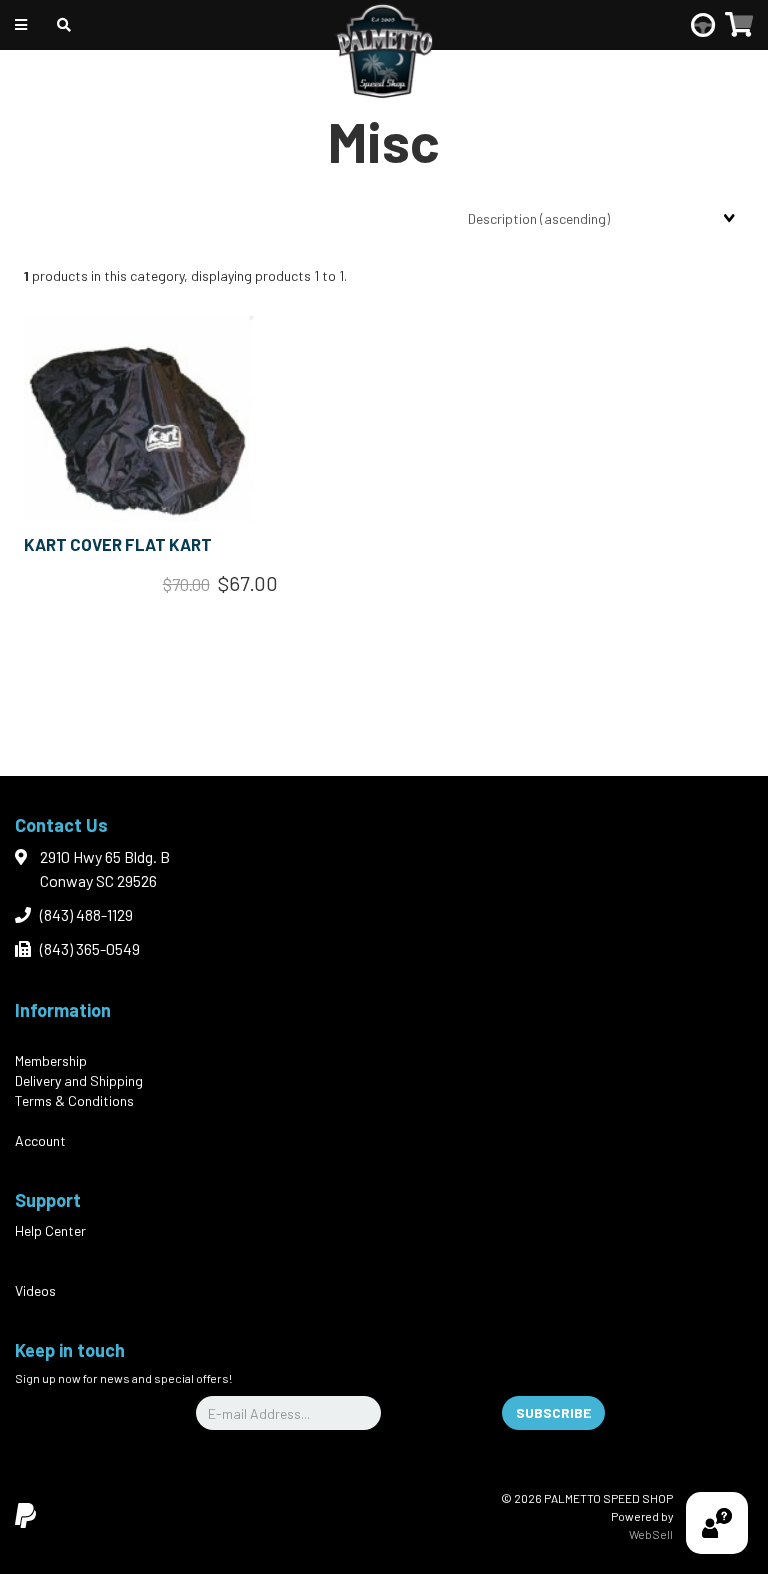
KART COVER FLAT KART (118, 544)
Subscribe (553, 1412)
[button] (739, 25)
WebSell (651, 1534)
